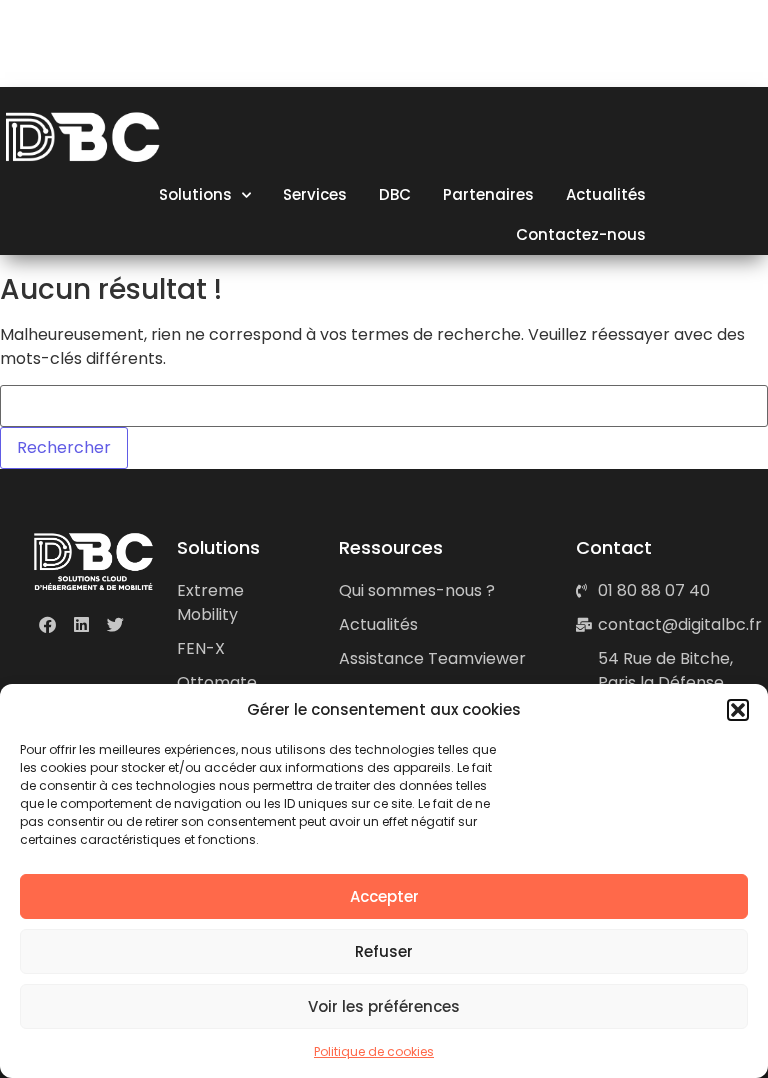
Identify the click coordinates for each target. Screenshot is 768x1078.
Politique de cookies (374, 1051)
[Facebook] (47, 625)
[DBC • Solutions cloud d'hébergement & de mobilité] (93, 561)
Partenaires (488, 194)
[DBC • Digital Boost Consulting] (85, 50)
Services (315, 194)
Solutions (195, 194)
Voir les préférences (384, 1006)
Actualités (606, 194)
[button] (738, 710)
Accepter (384, 896)
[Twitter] (115, 625)
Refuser (384, 951)
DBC (395, 194)
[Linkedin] (81, 625)
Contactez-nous (581, 234)
